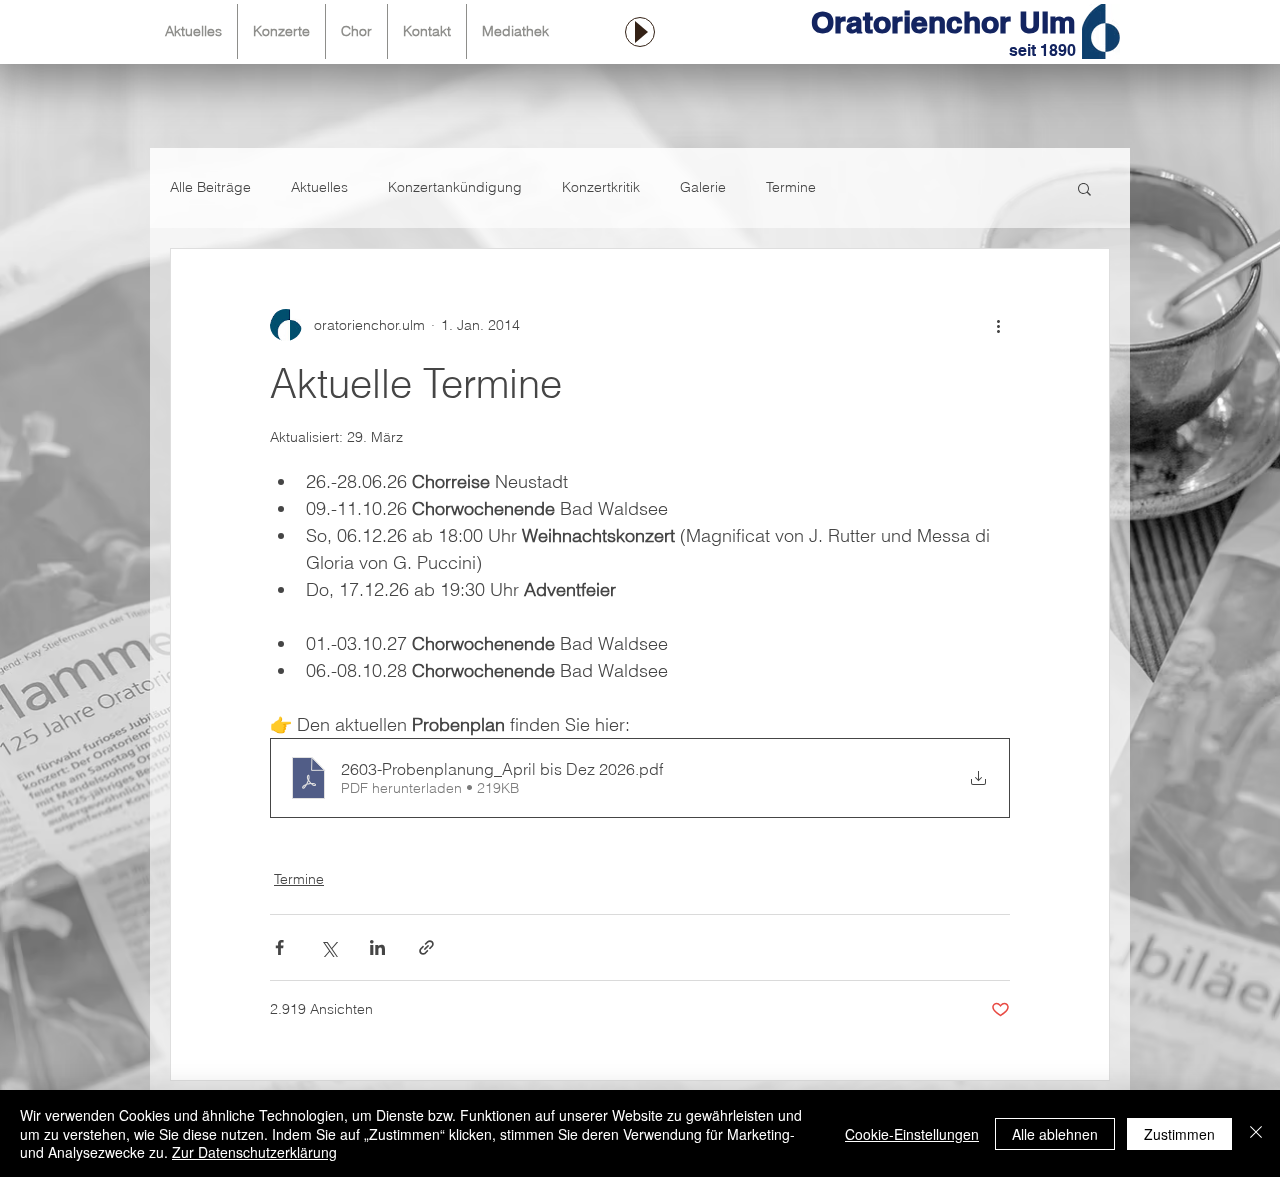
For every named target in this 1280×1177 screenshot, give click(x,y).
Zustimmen (1179, 1134)
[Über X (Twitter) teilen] (328, 947)
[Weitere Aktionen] (998, 325)
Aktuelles (319, 187)
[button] (1084, 188)
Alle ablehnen (1055, 1134)
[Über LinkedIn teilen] (377, 947)
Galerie (703, 187)
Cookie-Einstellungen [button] (912, 1134)
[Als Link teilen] (426, 947)
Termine (791, 187)
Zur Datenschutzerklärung (254, 1152)
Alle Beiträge (210, 187)
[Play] (640, 32)
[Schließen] (1256, 1133)
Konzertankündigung (455, 187)
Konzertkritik (601, 187)
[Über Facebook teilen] (279, 947)
